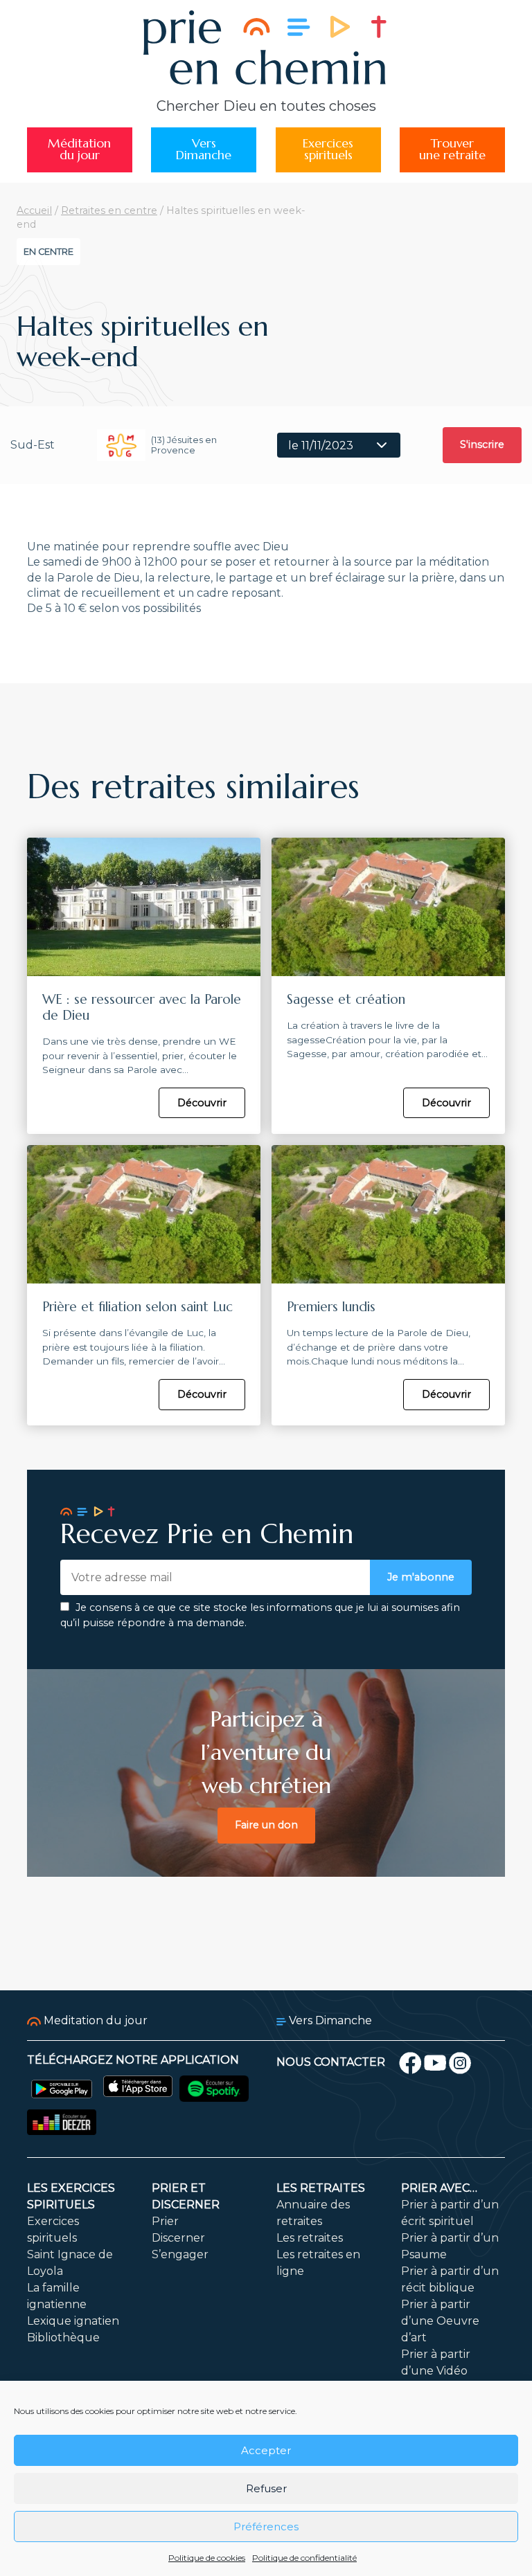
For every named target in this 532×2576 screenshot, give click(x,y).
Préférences (266, 2527)
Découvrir (202, 1103)
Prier (165, 2221)
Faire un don (266, 1825)
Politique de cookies (207, 2558)
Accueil (34, 210)
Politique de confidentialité (304, 2558)
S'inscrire (482, 444)
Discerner (178, 2238)
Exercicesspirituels (328, 150)
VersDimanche (204, 150)
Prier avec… (439, 2188)
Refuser (266, 2488)
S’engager (180, 2254)
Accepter (266, 2450)
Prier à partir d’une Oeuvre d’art (440, 2321)
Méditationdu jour (79, 150)
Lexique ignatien (73, 2321)
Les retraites (321, 2188)
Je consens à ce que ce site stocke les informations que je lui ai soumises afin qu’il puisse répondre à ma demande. (260, 1615)
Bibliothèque (63, 2338)
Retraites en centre (109, 210)
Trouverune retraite (452, 150)
